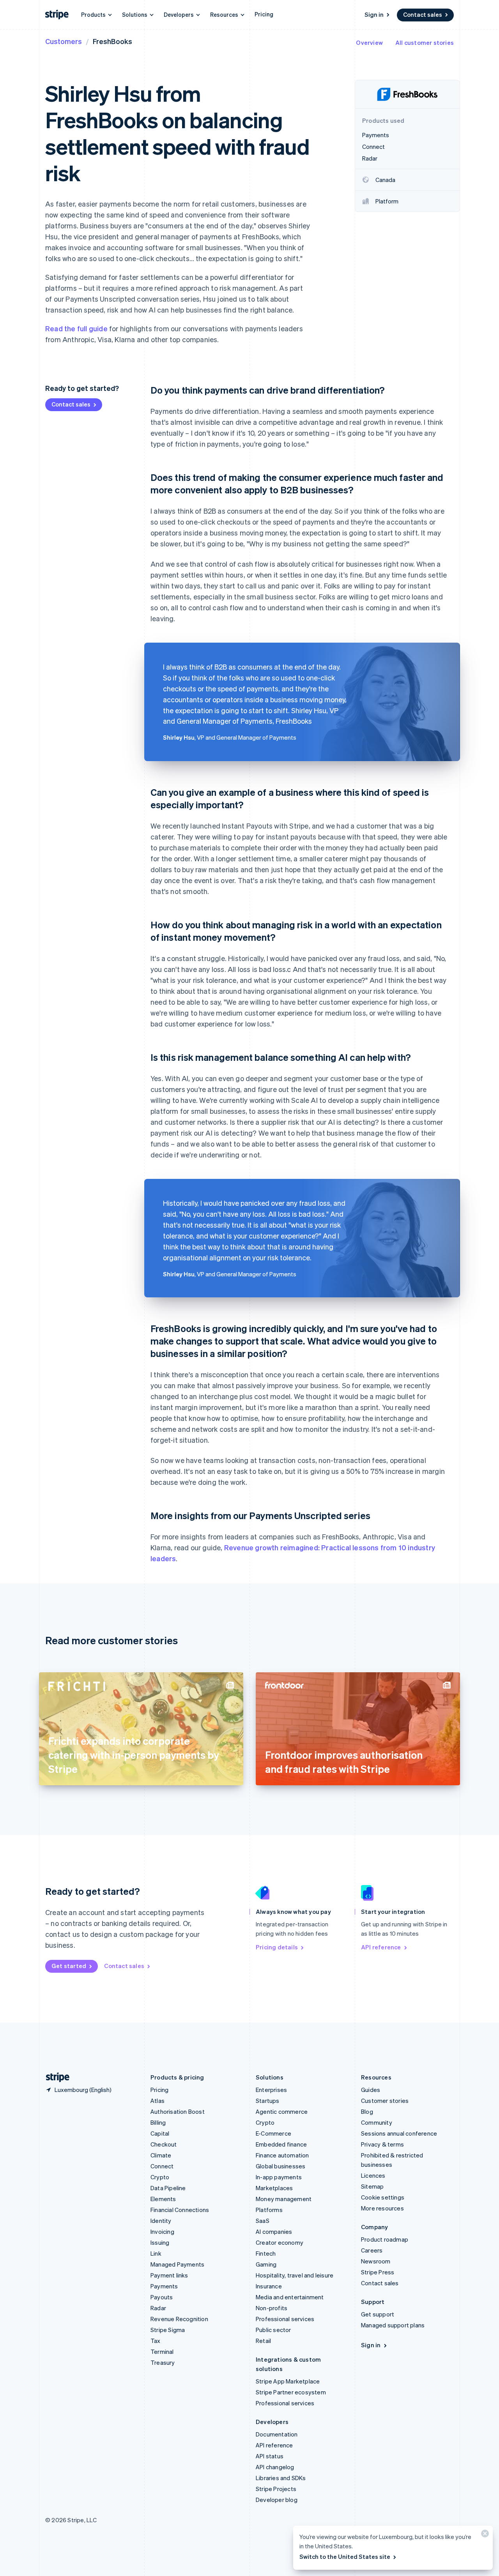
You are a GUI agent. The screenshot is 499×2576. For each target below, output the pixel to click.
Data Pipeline (168, 2188)
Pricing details (277, 1947)
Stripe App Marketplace (288, 2381)
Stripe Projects (276, 2489)
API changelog (275, 2467)
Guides (371, 2090)
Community (377, 2122)
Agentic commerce (282, 2111)
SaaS (263, 2221)
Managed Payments (177, 2264)
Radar (158, 2308)
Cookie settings (383, 2197)
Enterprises (271, 2090)
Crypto (160, 2177)
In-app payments (279, 2177)
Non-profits (272, 2308)
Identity (161, 2221)
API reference (381, 1947)
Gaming (266, 2264)
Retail (263, 2341)
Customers (64, 41)
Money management (284, 2199)
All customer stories (425, 42)
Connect (162, 2166)
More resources (382, 2208)
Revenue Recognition (179, 2319)
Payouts (162, 2297)
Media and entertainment (290, 2297)
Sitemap (372, 2186)
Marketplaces (274, 2188)
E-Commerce (273, 2133)
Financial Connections (180, 2210)
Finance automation (282, 2155)
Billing (158, 2122)
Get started (69, 1966)
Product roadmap (385, 2239)
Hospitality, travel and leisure (295, 2275)
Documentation (277, 2434)
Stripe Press (378, 2272)
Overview (369, 42)
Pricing (264, 14)
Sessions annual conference (399, 2133)
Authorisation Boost (178, 2111)
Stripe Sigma (168, 2330)
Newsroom (376, 2261)
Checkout (164, 2144)
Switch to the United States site (345, 2557)
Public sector (273, 2330)
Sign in (374, 14)
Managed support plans (393, 2325)
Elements (163, 2199)
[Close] (484, 2535)
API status (270, 2456)
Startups (268, 2101)
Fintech (266, 2253)
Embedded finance (281, 2144)
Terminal (162, 2352)
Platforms (269, 2210)
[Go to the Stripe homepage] (55, 2077)
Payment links (169, 2275)
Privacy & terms (382, 2144)
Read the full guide (76, 328)
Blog (367, 2111)
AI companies (274, 2231)
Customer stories (385, 2101)
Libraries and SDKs (281, 2478)
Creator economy (280, 2242)
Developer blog (277, 2500)
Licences (373, 2175)
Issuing (160, 2242)
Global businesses (280, 2166)
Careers (372, 2250)
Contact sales (423, 14)
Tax (156, 2341)
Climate (161, 2155)
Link (156, 2253)
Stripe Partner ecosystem (291, 2392)
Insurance (269, 2286)
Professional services (285, 2319)
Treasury (163, 2362)
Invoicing (162, 2231)
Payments (164, 2286)
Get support (378, 2314)
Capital (160, 2133)
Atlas (157, 2101)
